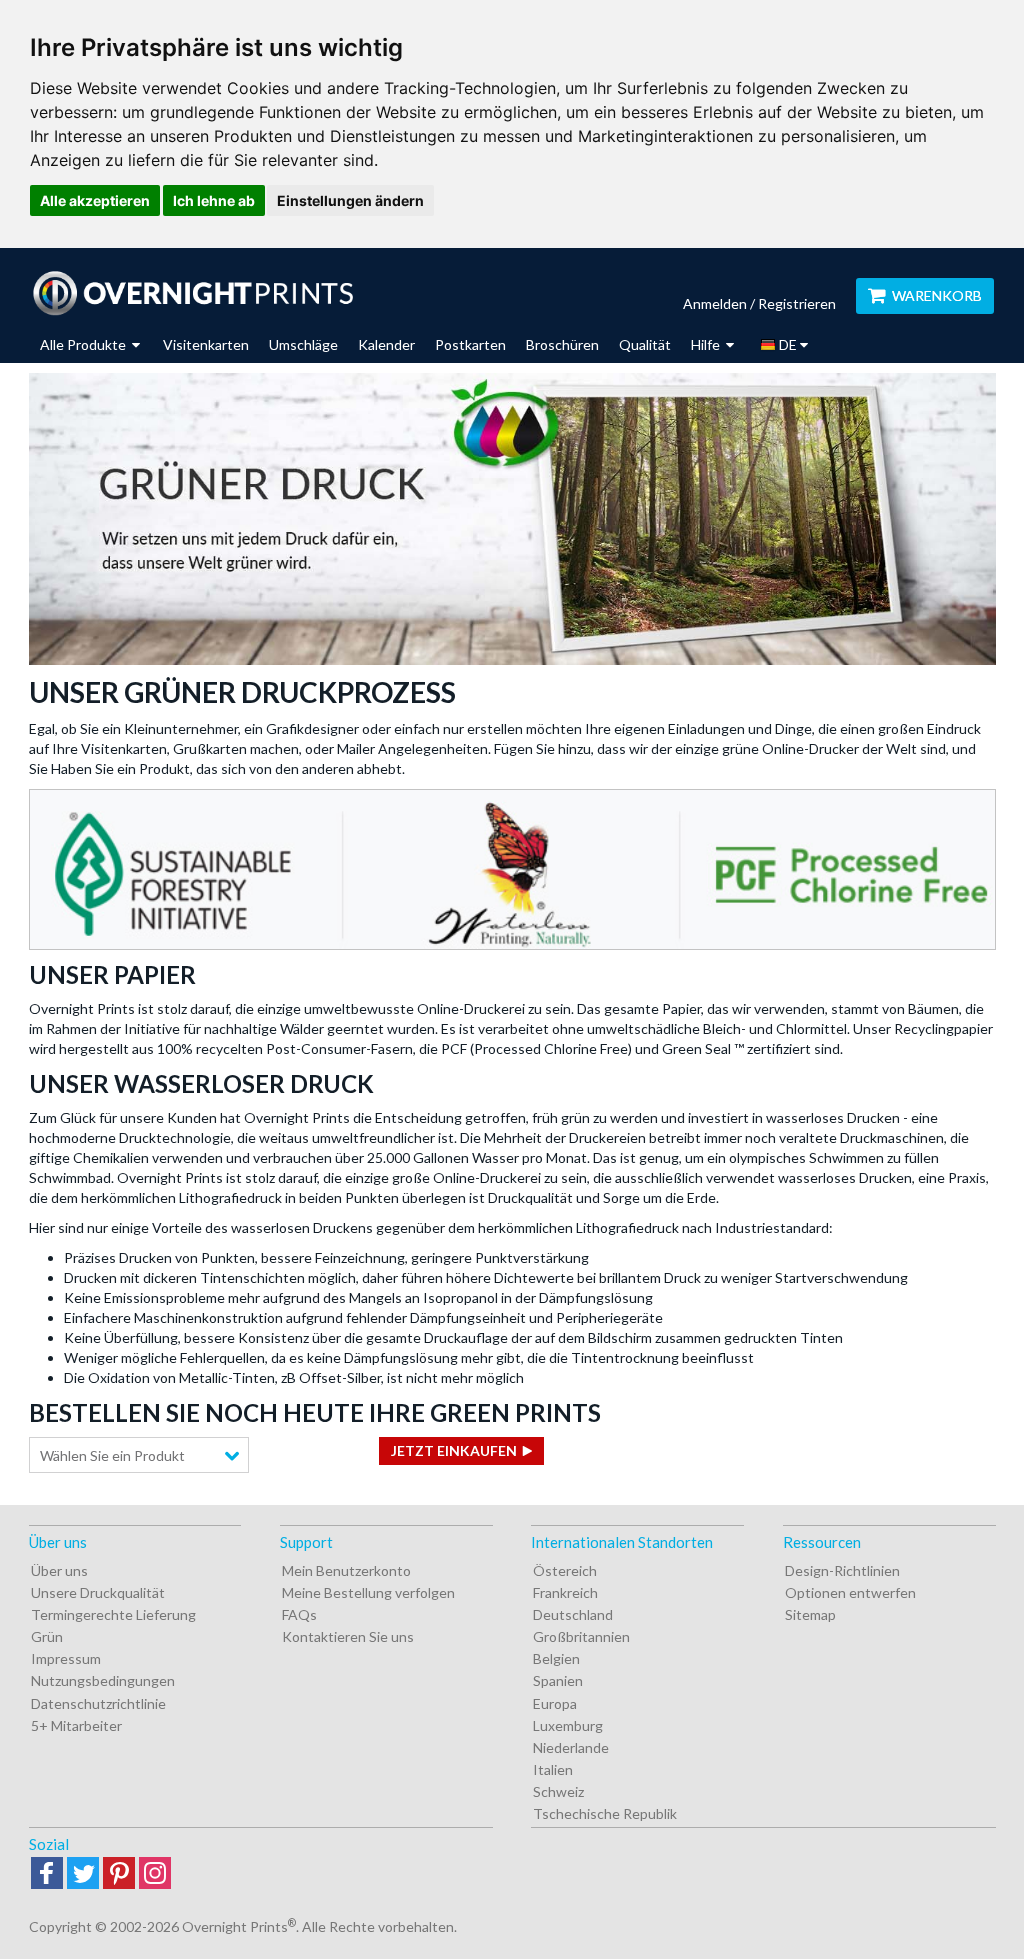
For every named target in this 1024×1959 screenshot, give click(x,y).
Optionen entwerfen (850, 1592)
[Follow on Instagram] (155, 1874)
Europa (555, 1703)
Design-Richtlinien (842, 1570)
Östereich (565, 1570)
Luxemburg (568, 1725)
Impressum (66, 1658)
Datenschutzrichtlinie (98, 1703)
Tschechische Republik (605, 1813)
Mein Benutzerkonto (346, 1570)
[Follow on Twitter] (83, 1874)
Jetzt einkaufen (454, 1450)
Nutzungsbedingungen (103, 1680)
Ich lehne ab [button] (214, 200)
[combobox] (139, 1455)
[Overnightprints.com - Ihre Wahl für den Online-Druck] (192, 293)
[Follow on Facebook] (47, 1874)
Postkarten (470, 344)
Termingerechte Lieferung (113, 1614)
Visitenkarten (206, 344)
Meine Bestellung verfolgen (368, 1592)
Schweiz (558, 1791)
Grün (47, 1636)
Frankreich (565, 1592)
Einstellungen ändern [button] (350, 200)
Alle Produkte (84, 344)
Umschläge (303, 344)
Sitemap (810, 1614)
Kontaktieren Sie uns (348, 1636)
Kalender (386, 344)
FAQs (299, 1614)
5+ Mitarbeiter (76, 1725)
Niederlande (571, 1747)
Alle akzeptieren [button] (95, 200)
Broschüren (562, 344)
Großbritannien (581, 1636)
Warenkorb (937, 295)
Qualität (645, 344)
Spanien (558, 1680)
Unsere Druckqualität (98, 1592)
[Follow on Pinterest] (119, 1874)
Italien (553, 1769)
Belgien (556, 1658)
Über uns (59, 1570)
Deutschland (573, 1614)
